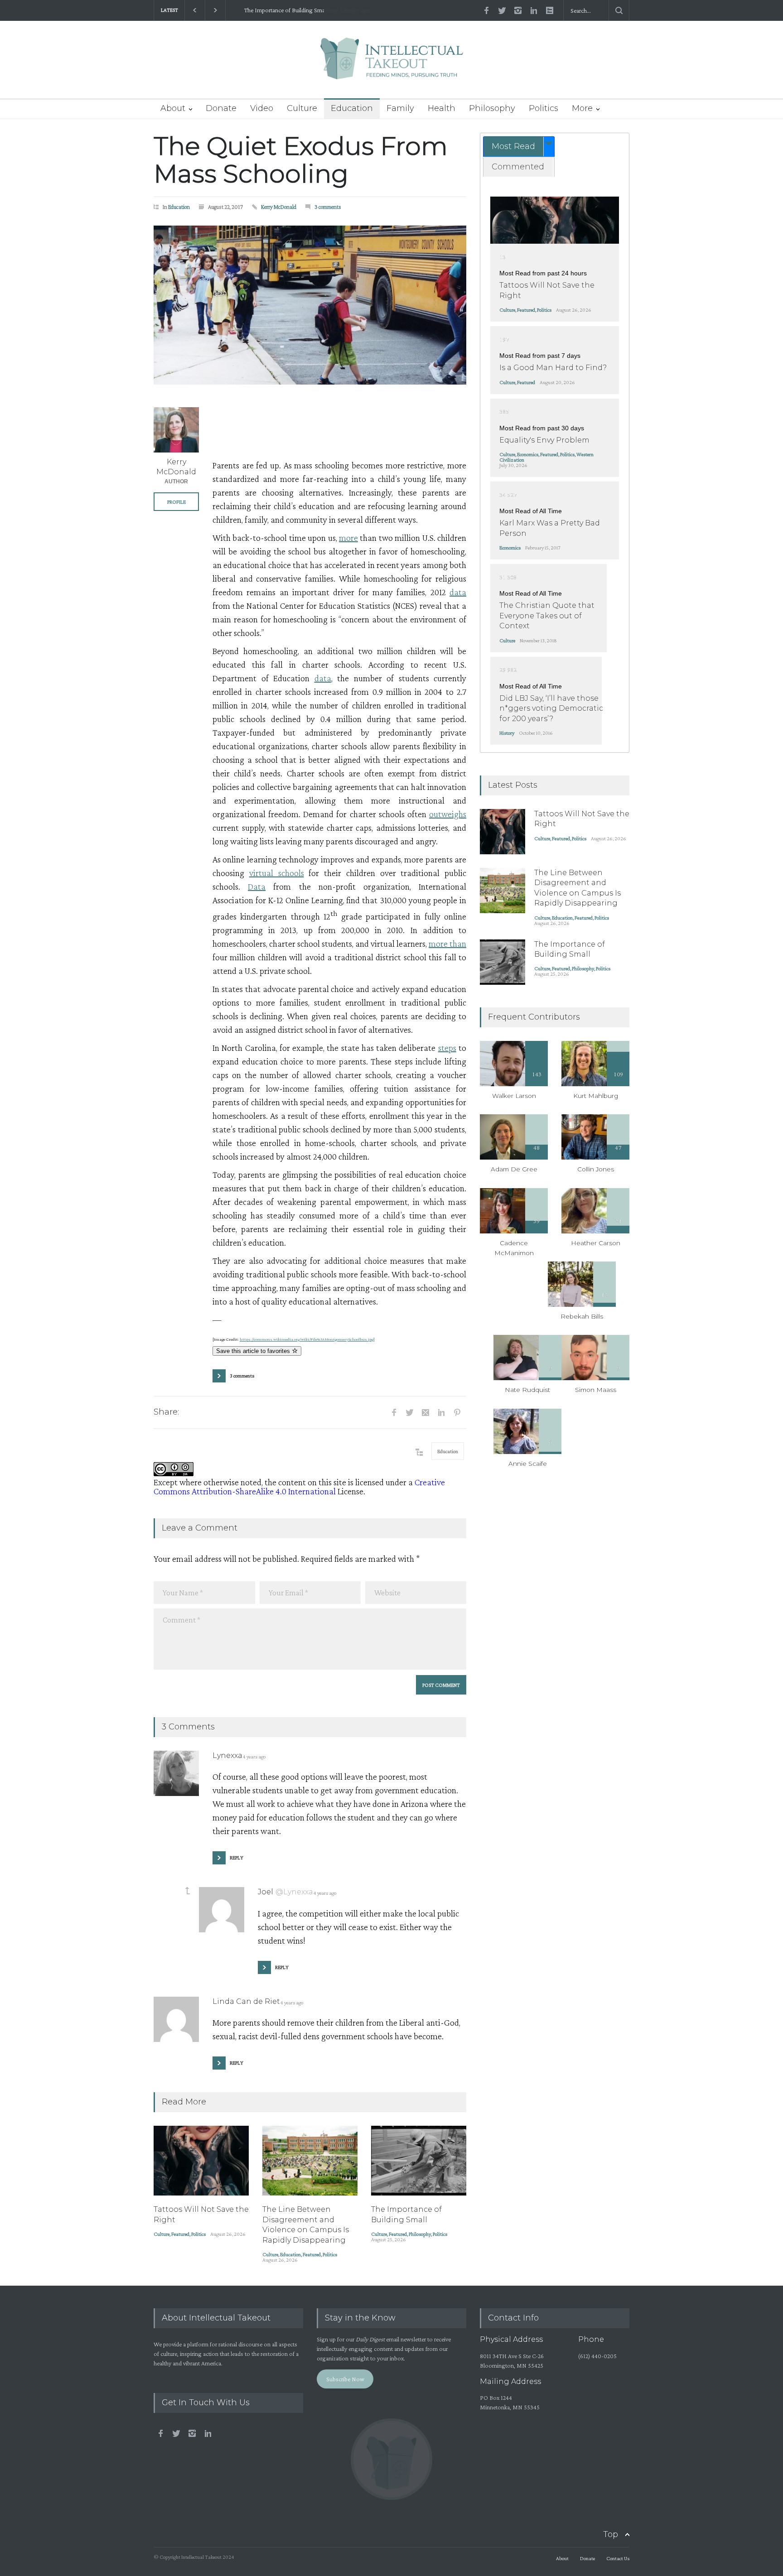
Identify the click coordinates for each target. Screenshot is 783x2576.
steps (447, 1048)
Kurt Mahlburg (596, 1096)
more (348, 538)
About (173, 108)
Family (400, 108)
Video (262, 108)
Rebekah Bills (582, 1316)
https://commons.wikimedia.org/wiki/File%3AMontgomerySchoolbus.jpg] (307, 1339)
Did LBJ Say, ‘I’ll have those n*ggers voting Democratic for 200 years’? (551, 708)
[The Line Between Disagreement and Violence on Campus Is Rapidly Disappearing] (310, 2161)
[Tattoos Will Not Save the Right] (201, 2161)
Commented (518, 167)
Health (442, 108)
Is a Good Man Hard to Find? (553, 368)
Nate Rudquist (527, 1390)
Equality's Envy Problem (544, 440)
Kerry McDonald (279, 207)
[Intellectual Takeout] (392, 65)
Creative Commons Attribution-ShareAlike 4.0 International (299, 1487)
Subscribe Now (345, 2379)
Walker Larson (514, 1096)
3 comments (328, 207)
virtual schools (277, 873)
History (507, 733)
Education (352, 108)
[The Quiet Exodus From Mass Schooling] (310, 305)
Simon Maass (596, 1390)
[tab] (519, 147)
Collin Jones (596, 1169)
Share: (166, 1412)
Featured (180, 2234)
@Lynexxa (294, 1892)
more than (447, 944)
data (458, 592)
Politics (544, 108)
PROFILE (176, 502)
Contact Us (618, 2558)
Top (611, 2534)
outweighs (448, 814)
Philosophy (492, 108)
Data (257, 886)
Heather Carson (596, 1243)
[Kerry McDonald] (176, 430)
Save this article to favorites (254, 1351)
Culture (302, 108)
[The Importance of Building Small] (419, 2161)
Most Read (513, 146)
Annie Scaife (528, 1464)
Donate (221, 108)
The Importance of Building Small (274, 10)
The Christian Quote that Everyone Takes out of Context (547, 616)
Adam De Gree (514, 1169)
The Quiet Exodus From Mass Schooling (301, 160)
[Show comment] (188, 1891)
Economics (528, 454)
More (582, 108)
